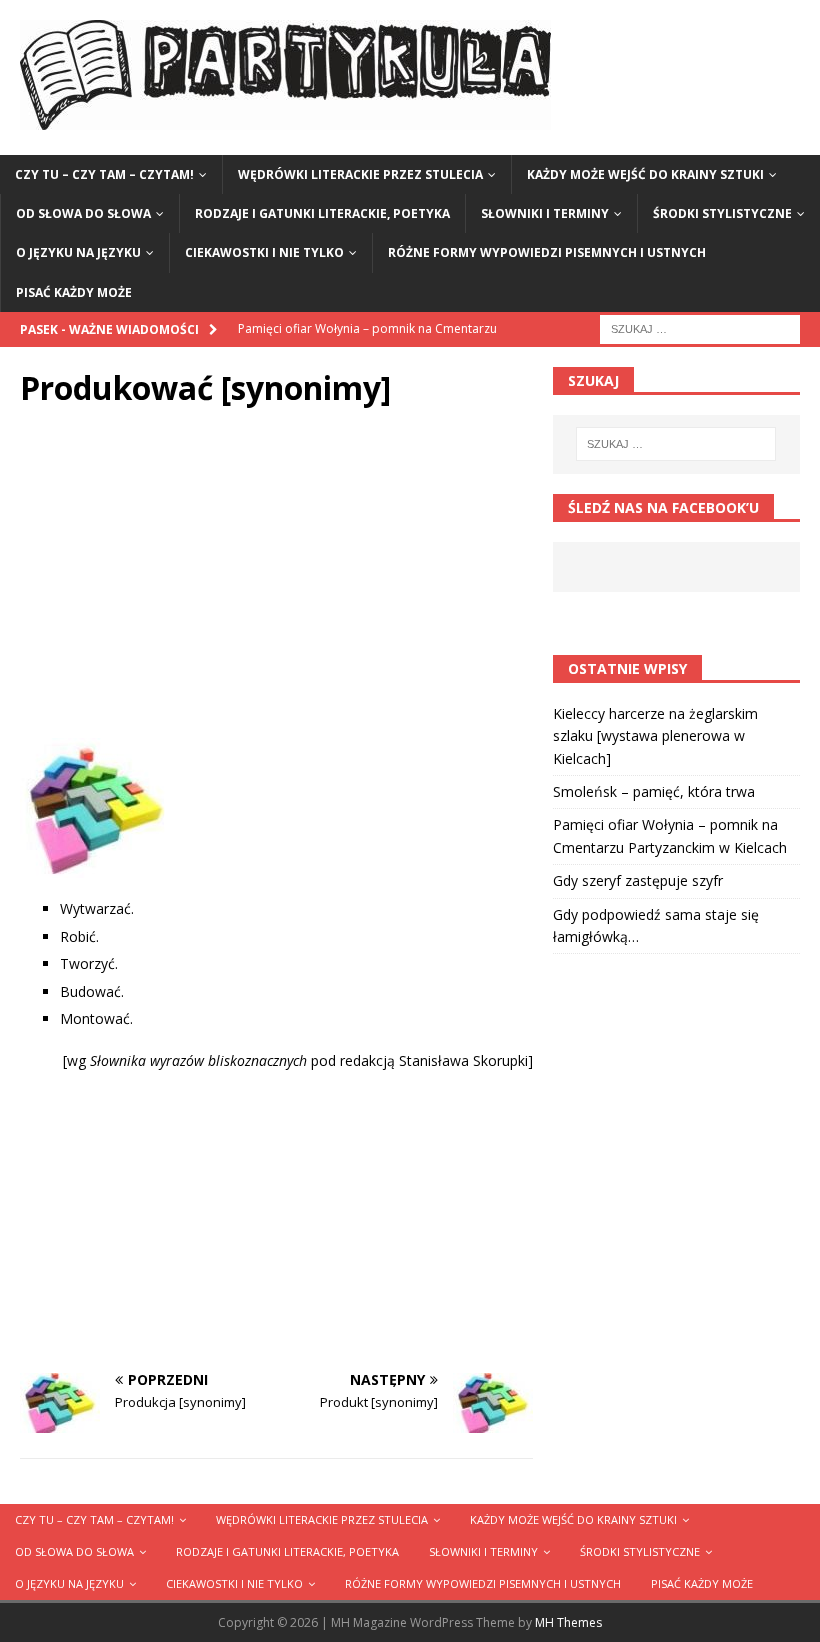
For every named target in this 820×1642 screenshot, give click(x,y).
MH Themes (568, 1622)
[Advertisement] (276, 578)
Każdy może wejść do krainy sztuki (645, 174)
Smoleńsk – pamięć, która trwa (654, 791)
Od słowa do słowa (83, 213)
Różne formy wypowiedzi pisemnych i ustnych (547, 252)
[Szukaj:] (700, 327)
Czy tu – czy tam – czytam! (104, 174)
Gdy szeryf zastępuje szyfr (638, 880)
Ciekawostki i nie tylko (264, 252)
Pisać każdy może (74, 292)
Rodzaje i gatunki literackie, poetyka (322, 213)
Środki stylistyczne (722, 213)
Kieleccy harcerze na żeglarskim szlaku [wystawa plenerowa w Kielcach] (655, 736)
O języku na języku (78, 252)
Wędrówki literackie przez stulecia (360, 174)
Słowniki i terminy (545, 213)
